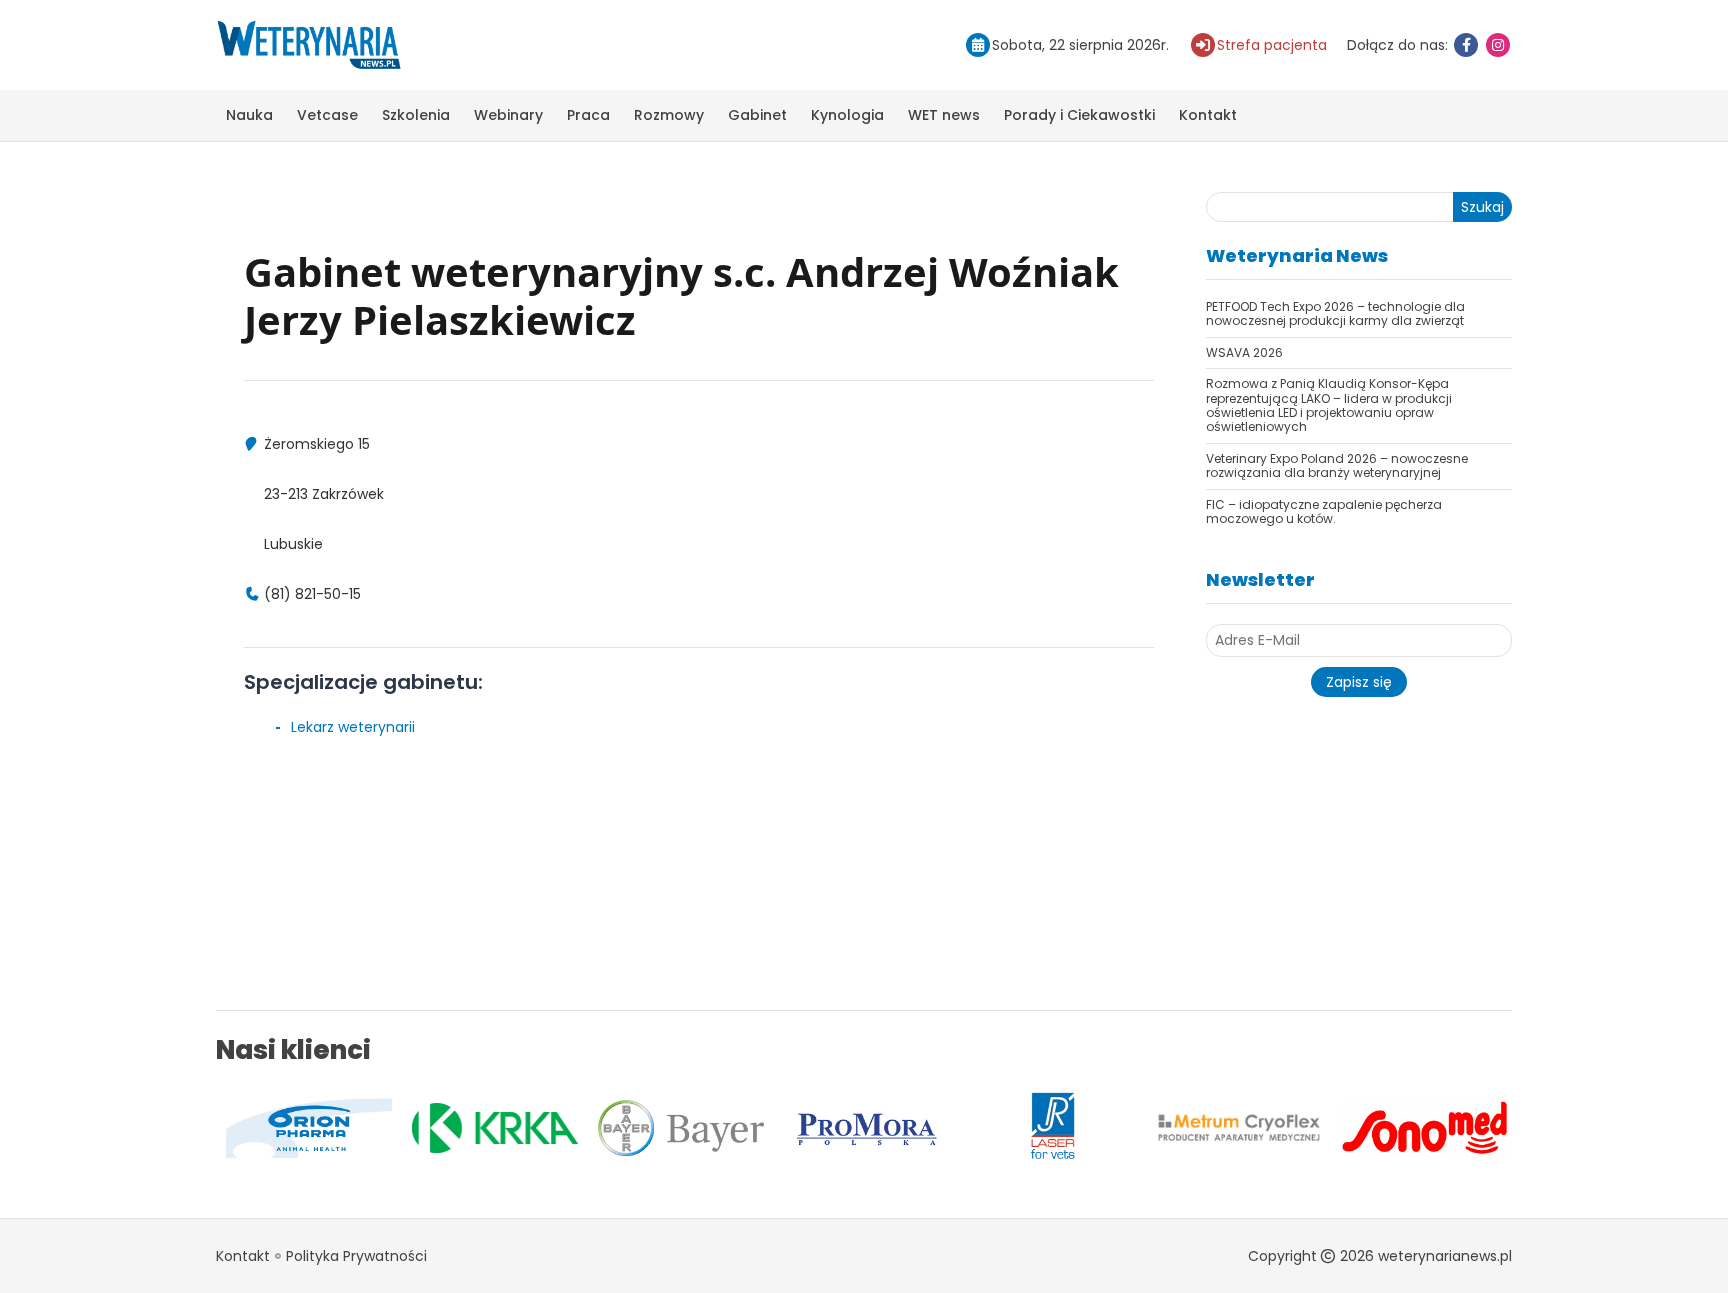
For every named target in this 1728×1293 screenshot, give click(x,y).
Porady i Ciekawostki (1079, 115)
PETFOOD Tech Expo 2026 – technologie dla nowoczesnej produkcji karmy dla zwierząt (1335, 313)
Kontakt (1208, 115)
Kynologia (847, 115)
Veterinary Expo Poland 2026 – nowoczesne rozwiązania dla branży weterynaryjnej (1337, 465)
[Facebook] (1466, 45)
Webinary (508, 115)
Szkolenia (416, 115)
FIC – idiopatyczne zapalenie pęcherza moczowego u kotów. (1324, 511)
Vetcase (327, 115)
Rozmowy (669, 115)
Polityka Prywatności (356, 1256)
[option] (240, 1128)
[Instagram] (1498, 45)
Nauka (249, 115)
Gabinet (757, 115)
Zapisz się (1359, 682)
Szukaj (1482, 207)
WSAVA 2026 (1244, 352)
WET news (944, 115)
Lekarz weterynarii (353, 727)
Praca (588, 115)
